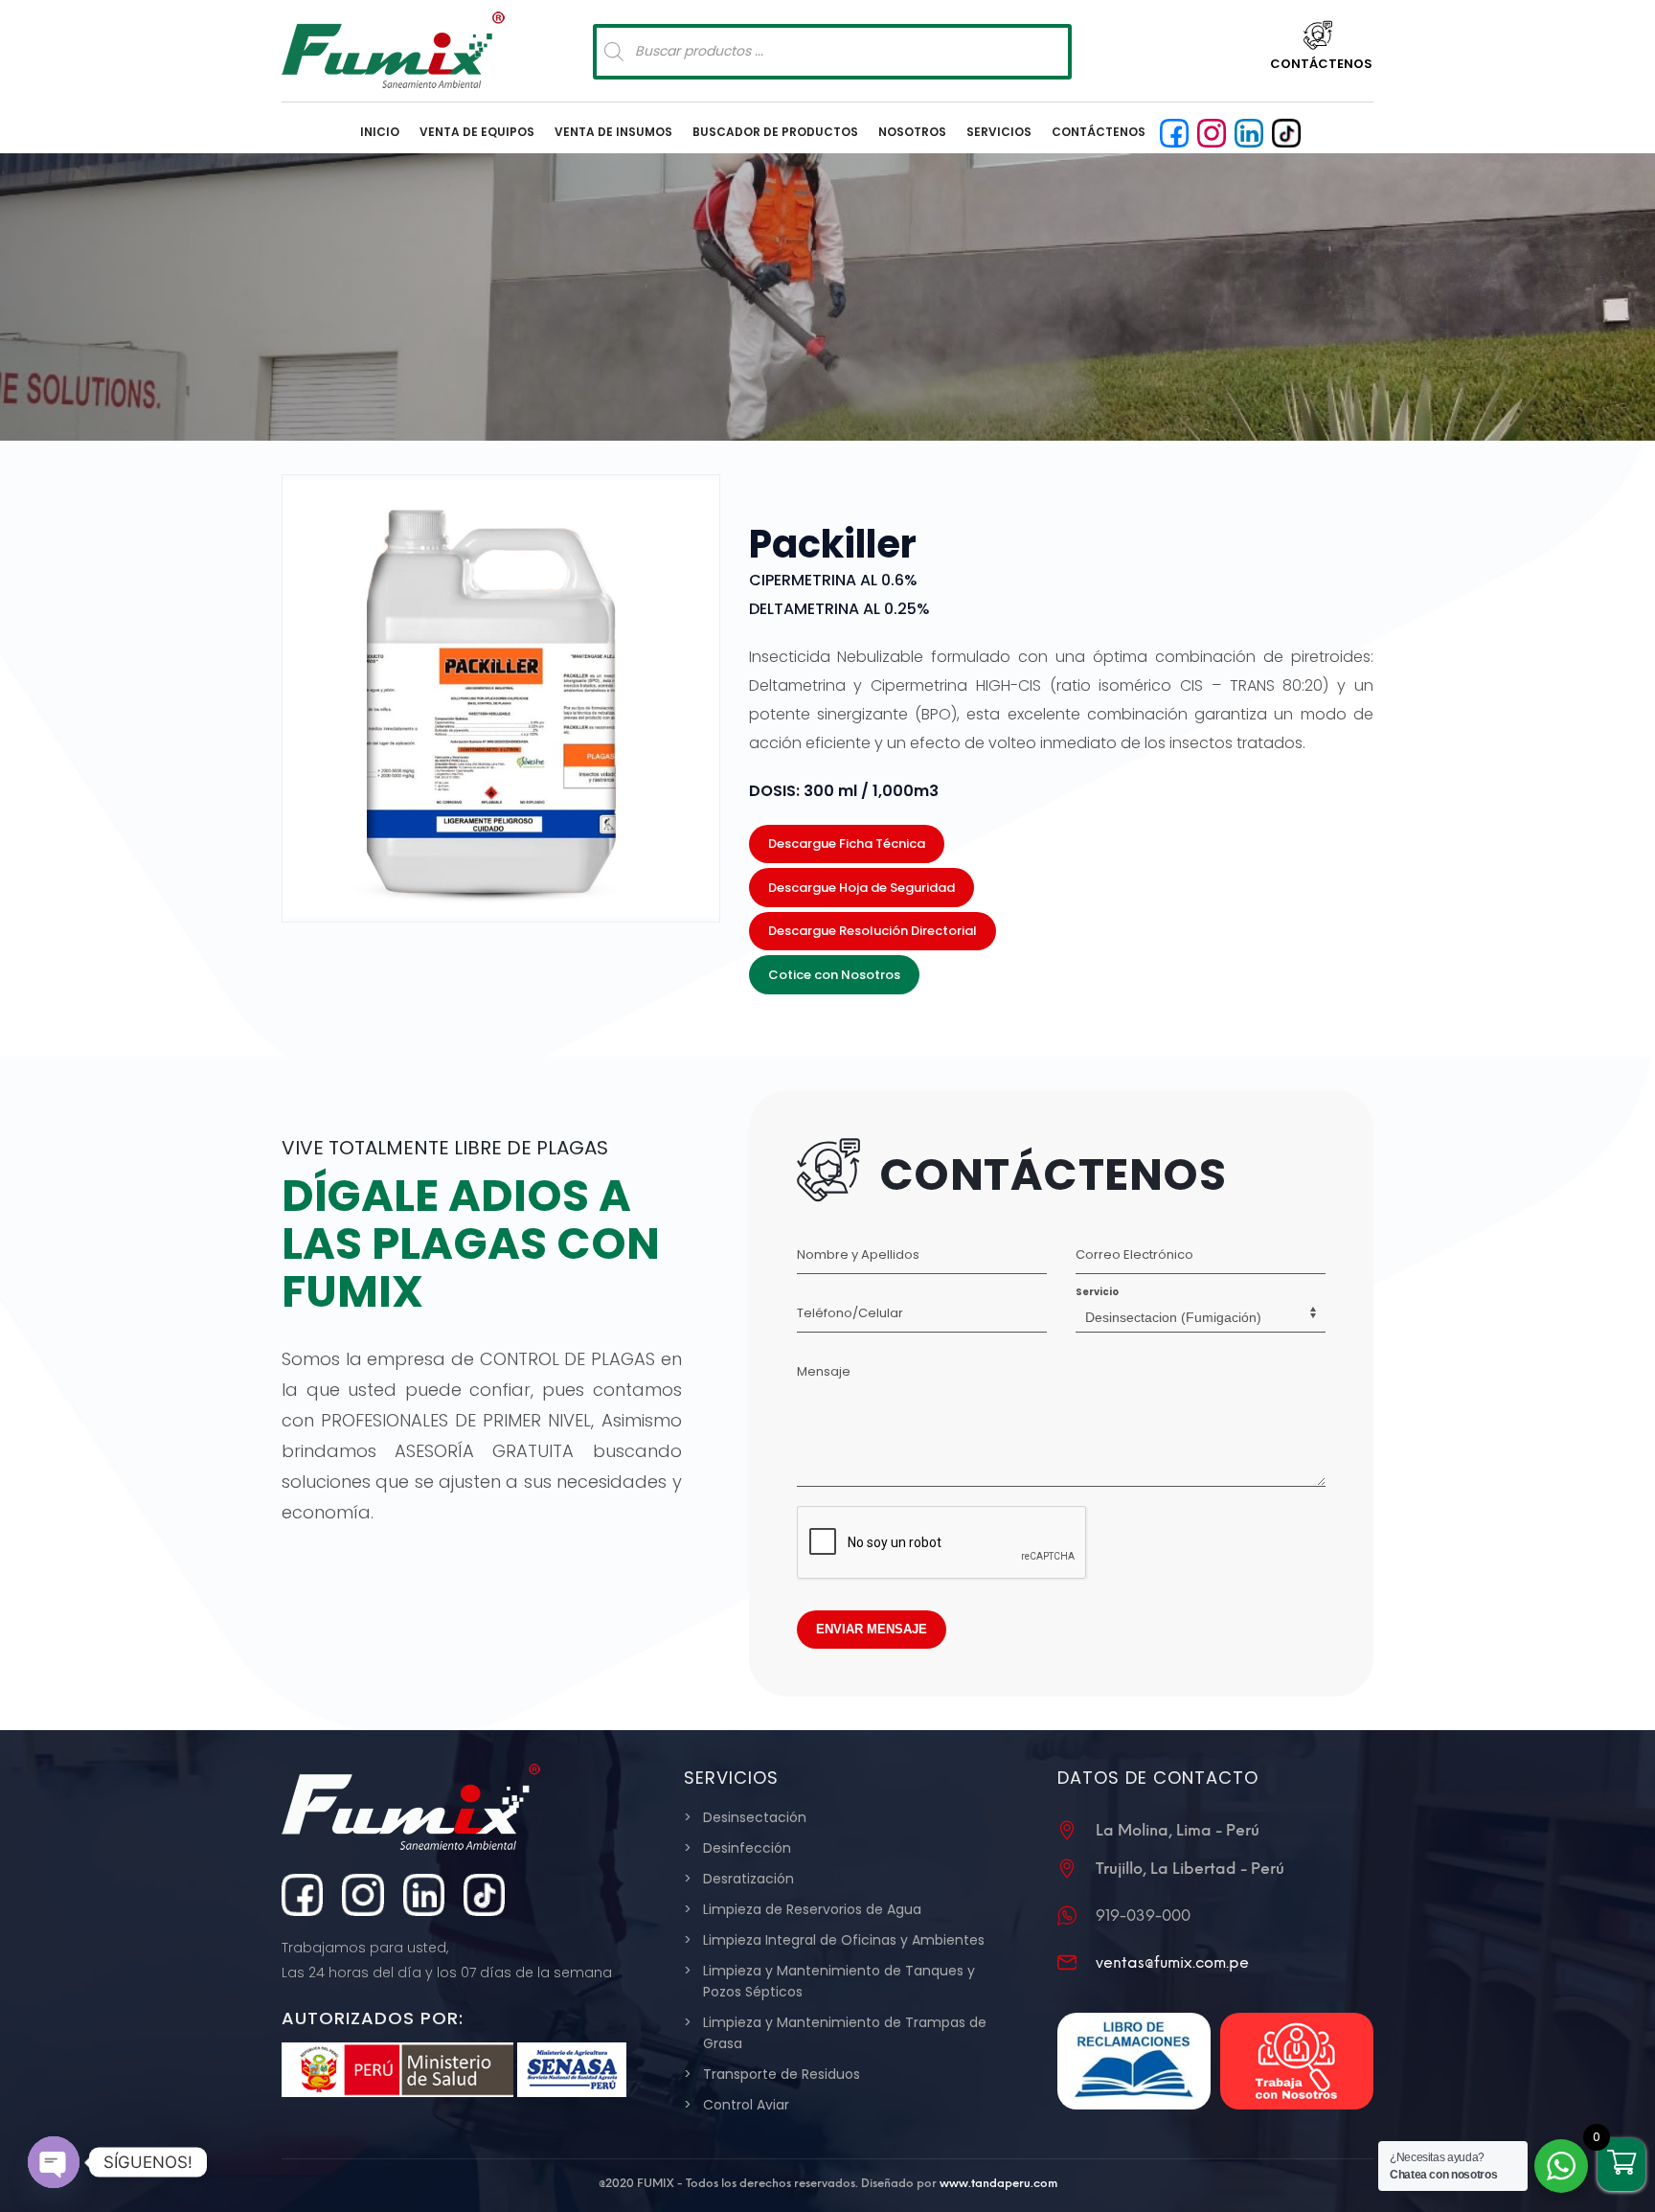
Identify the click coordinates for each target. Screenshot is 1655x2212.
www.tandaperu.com (998, 2183)
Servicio (1097, 1292)
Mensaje (824, 1371)
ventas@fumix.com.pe (1172, 1962)
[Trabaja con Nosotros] (1297, 2061)
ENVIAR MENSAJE (872, 1629)
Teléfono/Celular (850, 1313)
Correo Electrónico (1134, 1254)
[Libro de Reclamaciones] (1134, 2061)
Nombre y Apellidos (858, 1254)
